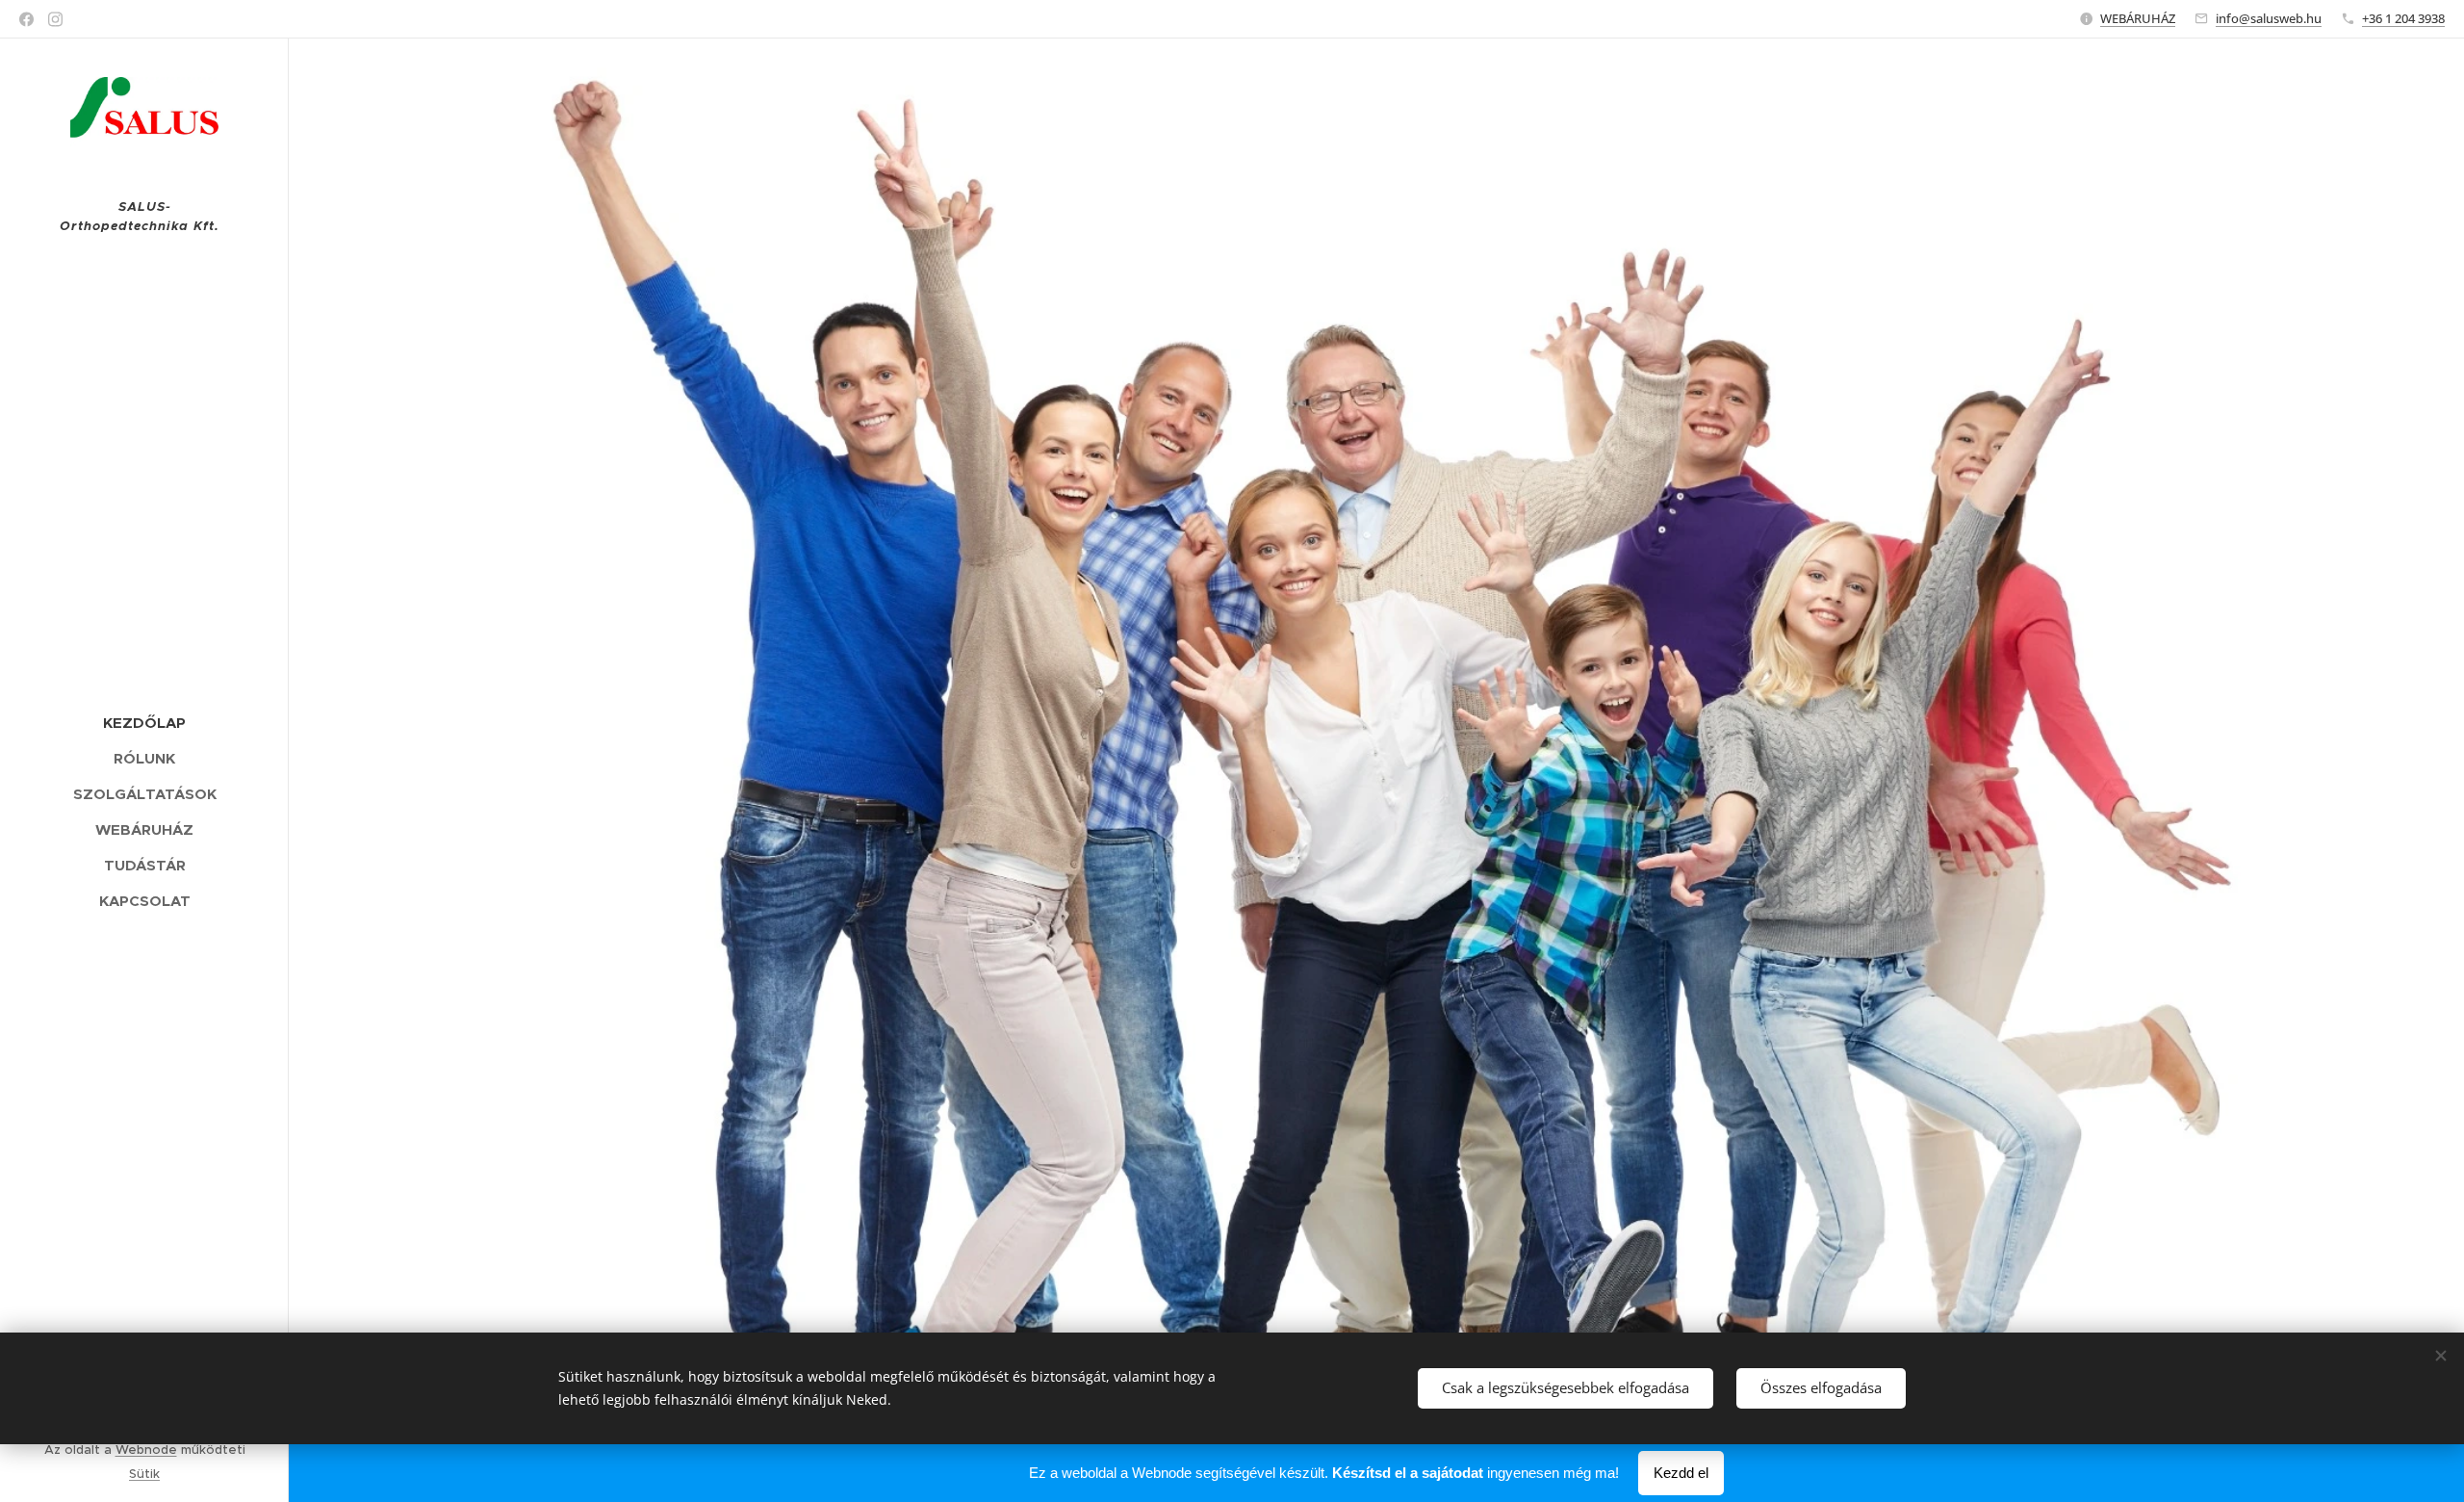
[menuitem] (144, 723)
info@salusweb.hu (2269, 18)
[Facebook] (26, 19)
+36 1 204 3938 (2403, 18)
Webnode (146, 1450)
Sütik (144, 1474)
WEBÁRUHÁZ (2138, 18)
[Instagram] (55, 19)
